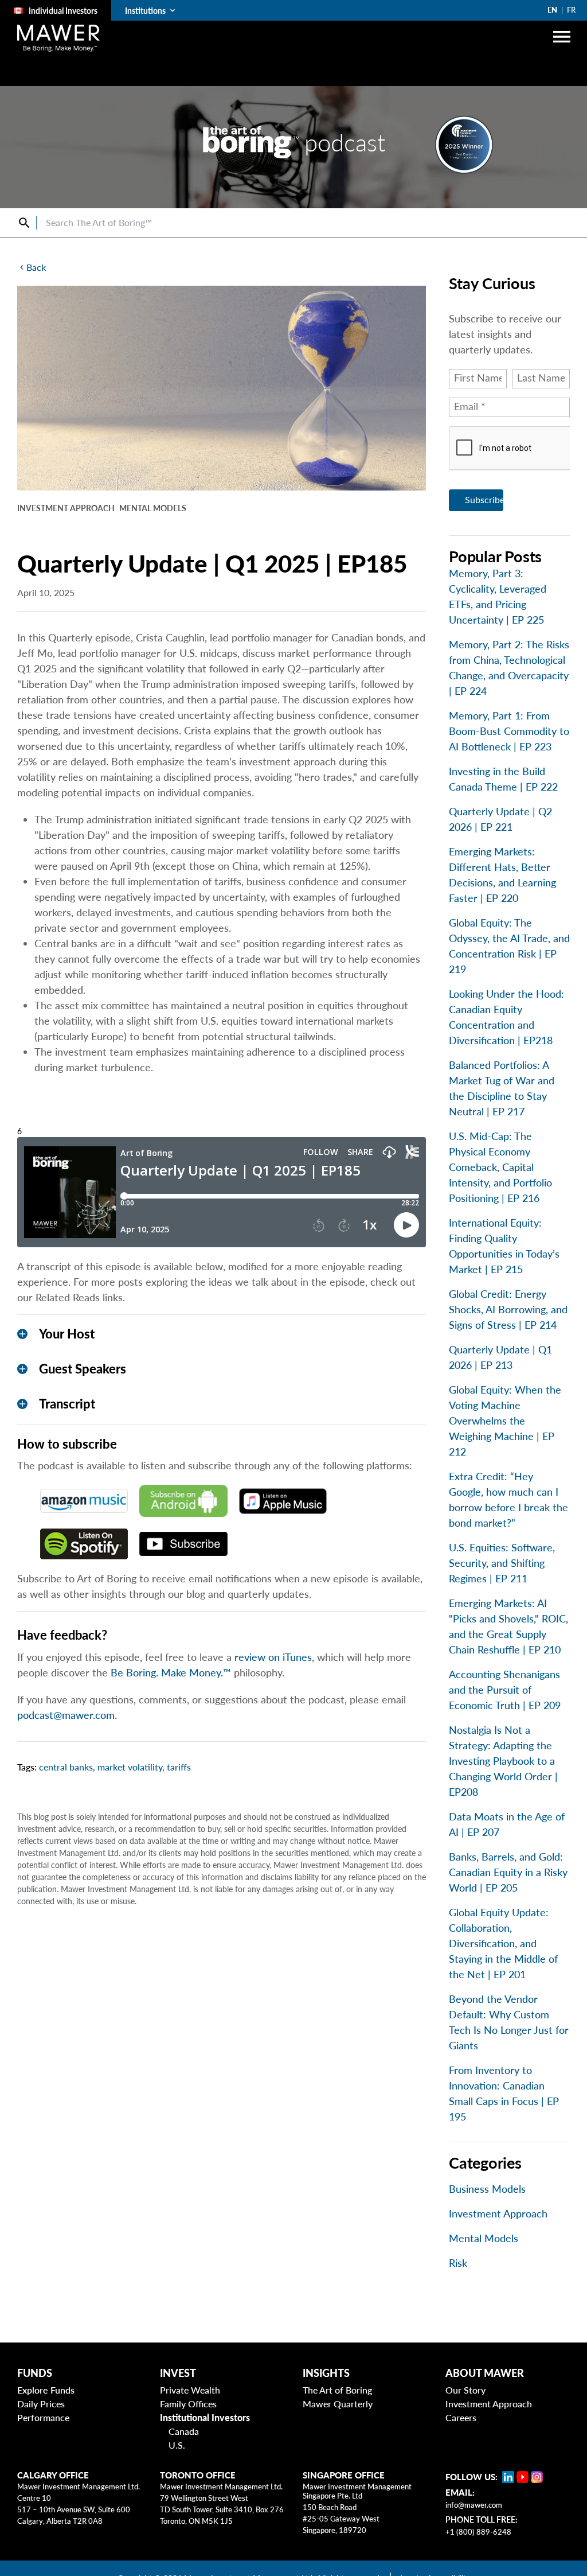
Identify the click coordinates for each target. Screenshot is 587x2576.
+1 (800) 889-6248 (478, 2532)
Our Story (465, 2390)
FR (571, 10)
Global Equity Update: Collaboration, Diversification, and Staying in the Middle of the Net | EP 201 (503, 1943)
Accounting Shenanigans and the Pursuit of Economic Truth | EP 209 (505, 1690)
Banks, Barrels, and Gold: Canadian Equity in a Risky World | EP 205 (508, 1872)
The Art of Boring (337, 2390)
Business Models (487, 2189)
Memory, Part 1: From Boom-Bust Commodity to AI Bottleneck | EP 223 (509, 731)
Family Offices (188, 2404)
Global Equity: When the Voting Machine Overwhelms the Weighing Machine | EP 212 (505, 1421)
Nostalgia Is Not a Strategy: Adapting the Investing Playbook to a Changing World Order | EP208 (503, 1761)
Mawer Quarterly (338, 2404)
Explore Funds (46, 2390)
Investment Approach (498, 2213)
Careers (461, 2417)
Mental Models (484, 2238)
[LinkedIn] (508, 2477)
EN (552, 10)
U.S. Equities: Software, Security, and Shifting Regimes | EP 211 (502, 1563)
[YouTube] (523, 2477)
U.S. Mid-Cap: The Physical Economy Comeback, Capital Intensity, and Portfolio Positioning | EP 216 (500, 1167)
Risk (458, 2263)
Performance (43, 2417)
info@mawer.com (474, 2505)
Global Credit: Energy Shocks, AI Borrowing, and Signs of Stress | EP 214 (508, 1309)
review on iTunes (273, 1657)
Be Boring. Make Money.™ (171, 1672)
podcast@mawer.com (66, 1715)
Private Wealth (190, 2390)
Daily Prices (41, 2404)
